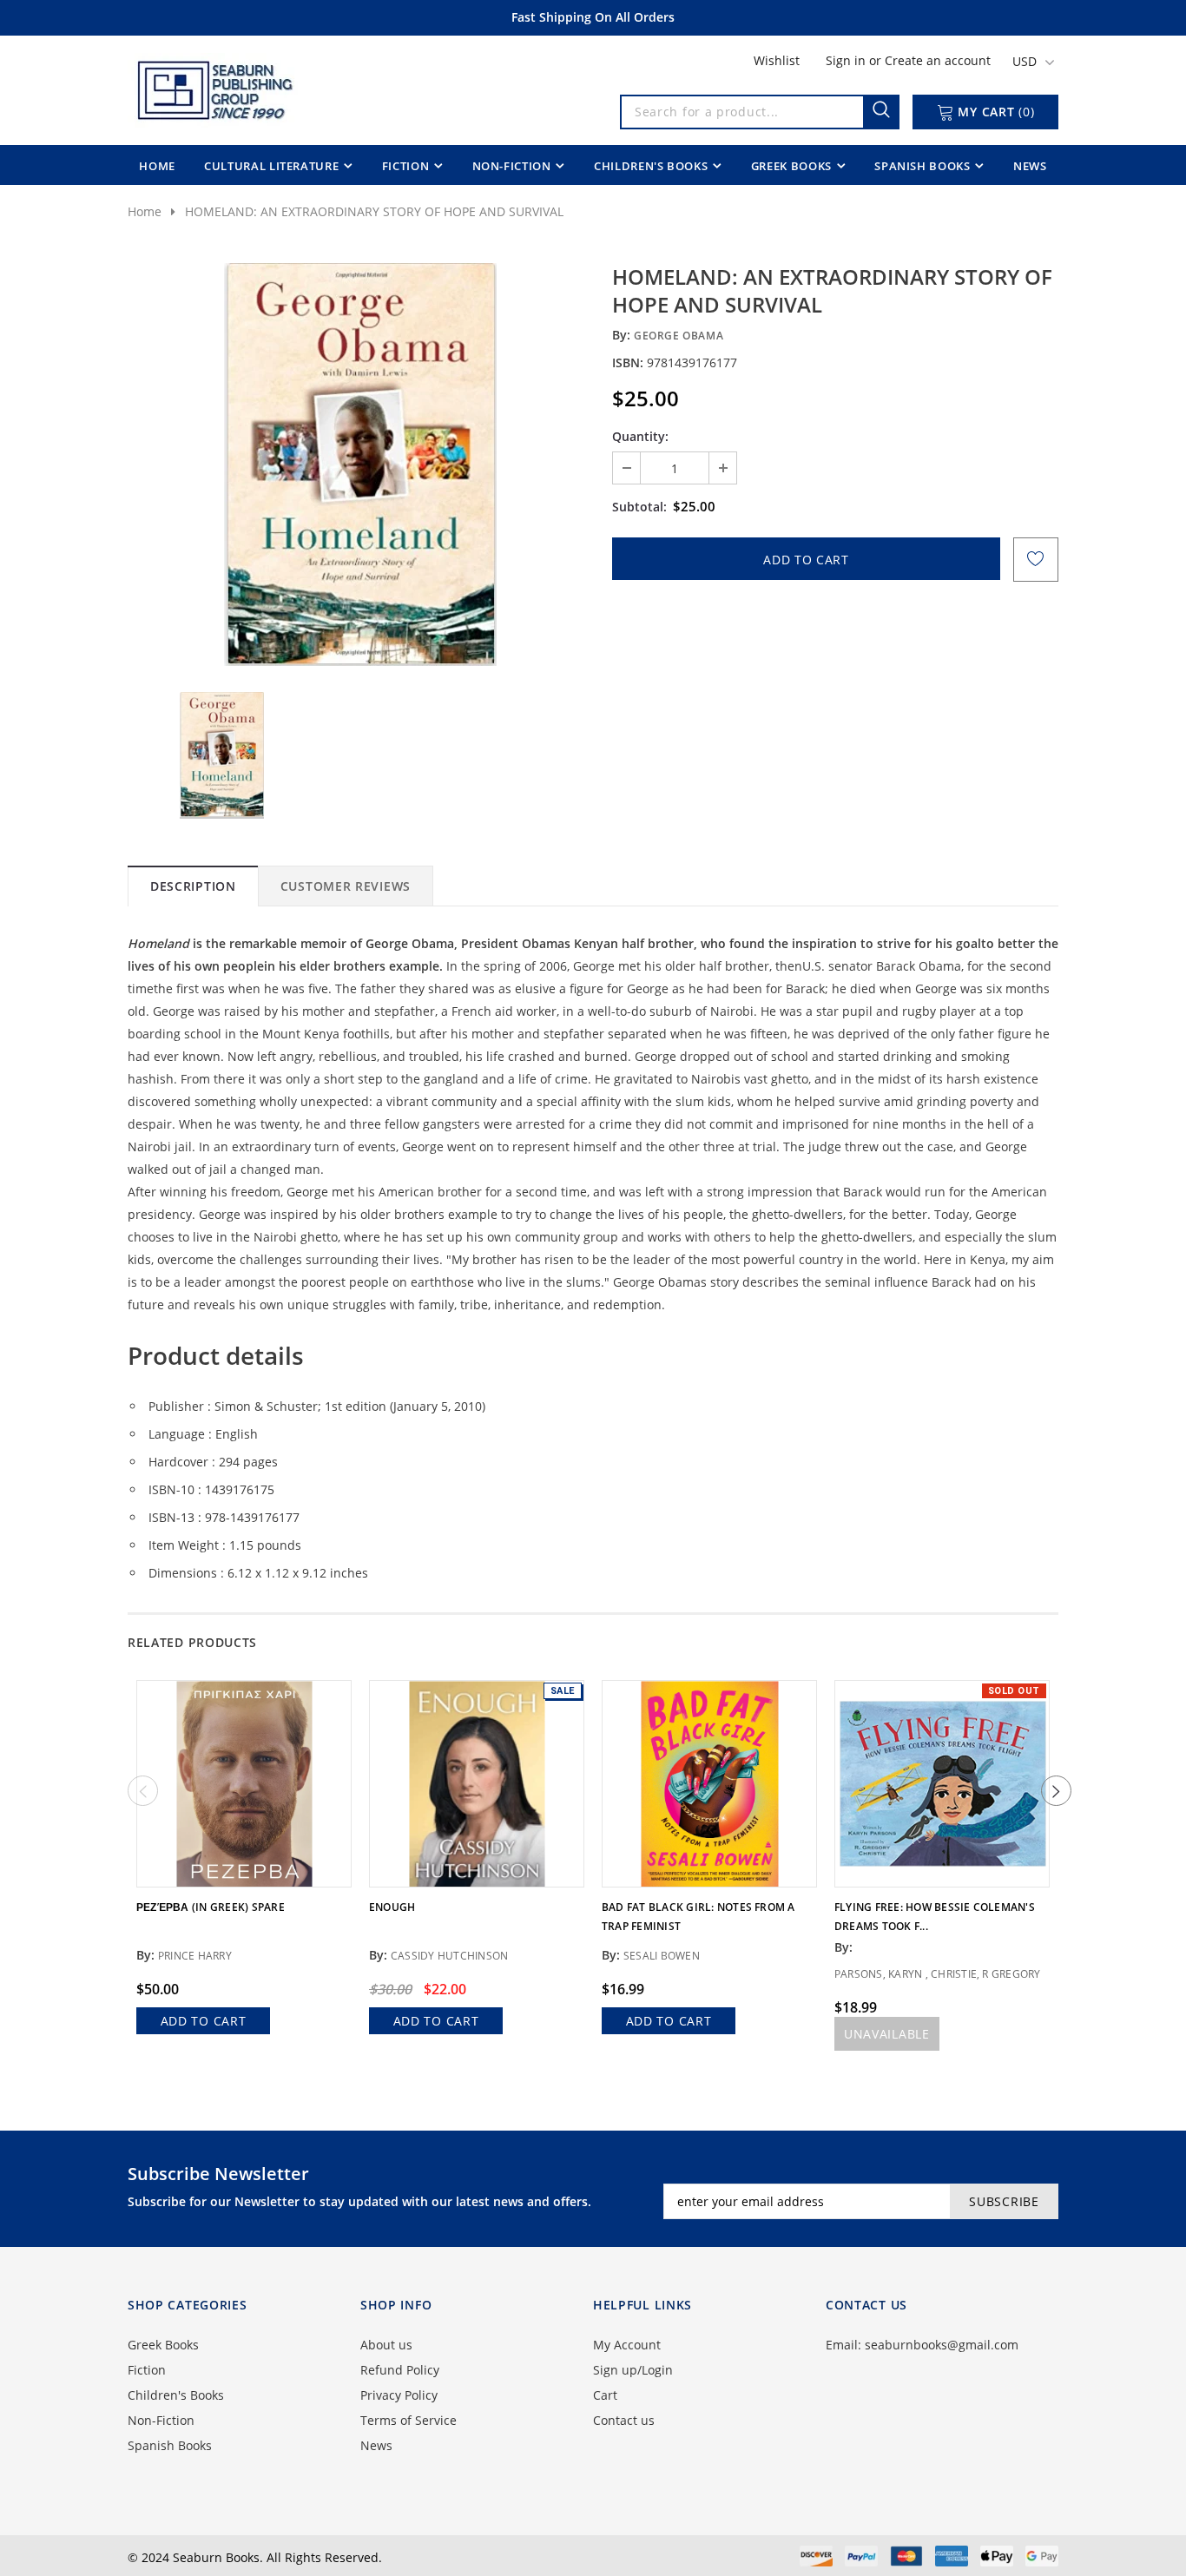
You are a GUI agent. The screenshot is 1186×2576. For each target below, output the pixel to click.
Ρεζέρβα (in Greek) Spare (211, 1907)
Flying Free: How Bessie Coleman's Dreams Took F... (935, 1917)
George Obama (679, 336)
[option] (360, 464)
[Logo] (214, 87)
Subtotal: (639, 507)
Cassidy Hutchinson (449, 1956)
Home (145, 211)
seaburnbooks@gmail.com (942, 2345)
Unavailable (887, 2034)
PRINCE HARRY (195, 1956)
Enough (392, 1907)
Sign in (847, 60)
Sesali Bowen (662, 1956)
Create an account (938, 60)
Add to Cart (204, 2021)
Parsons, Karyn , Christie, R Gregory (938, 1974)
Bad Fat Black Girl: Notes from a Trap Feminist (698, 1917)
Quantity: (640, 436)
